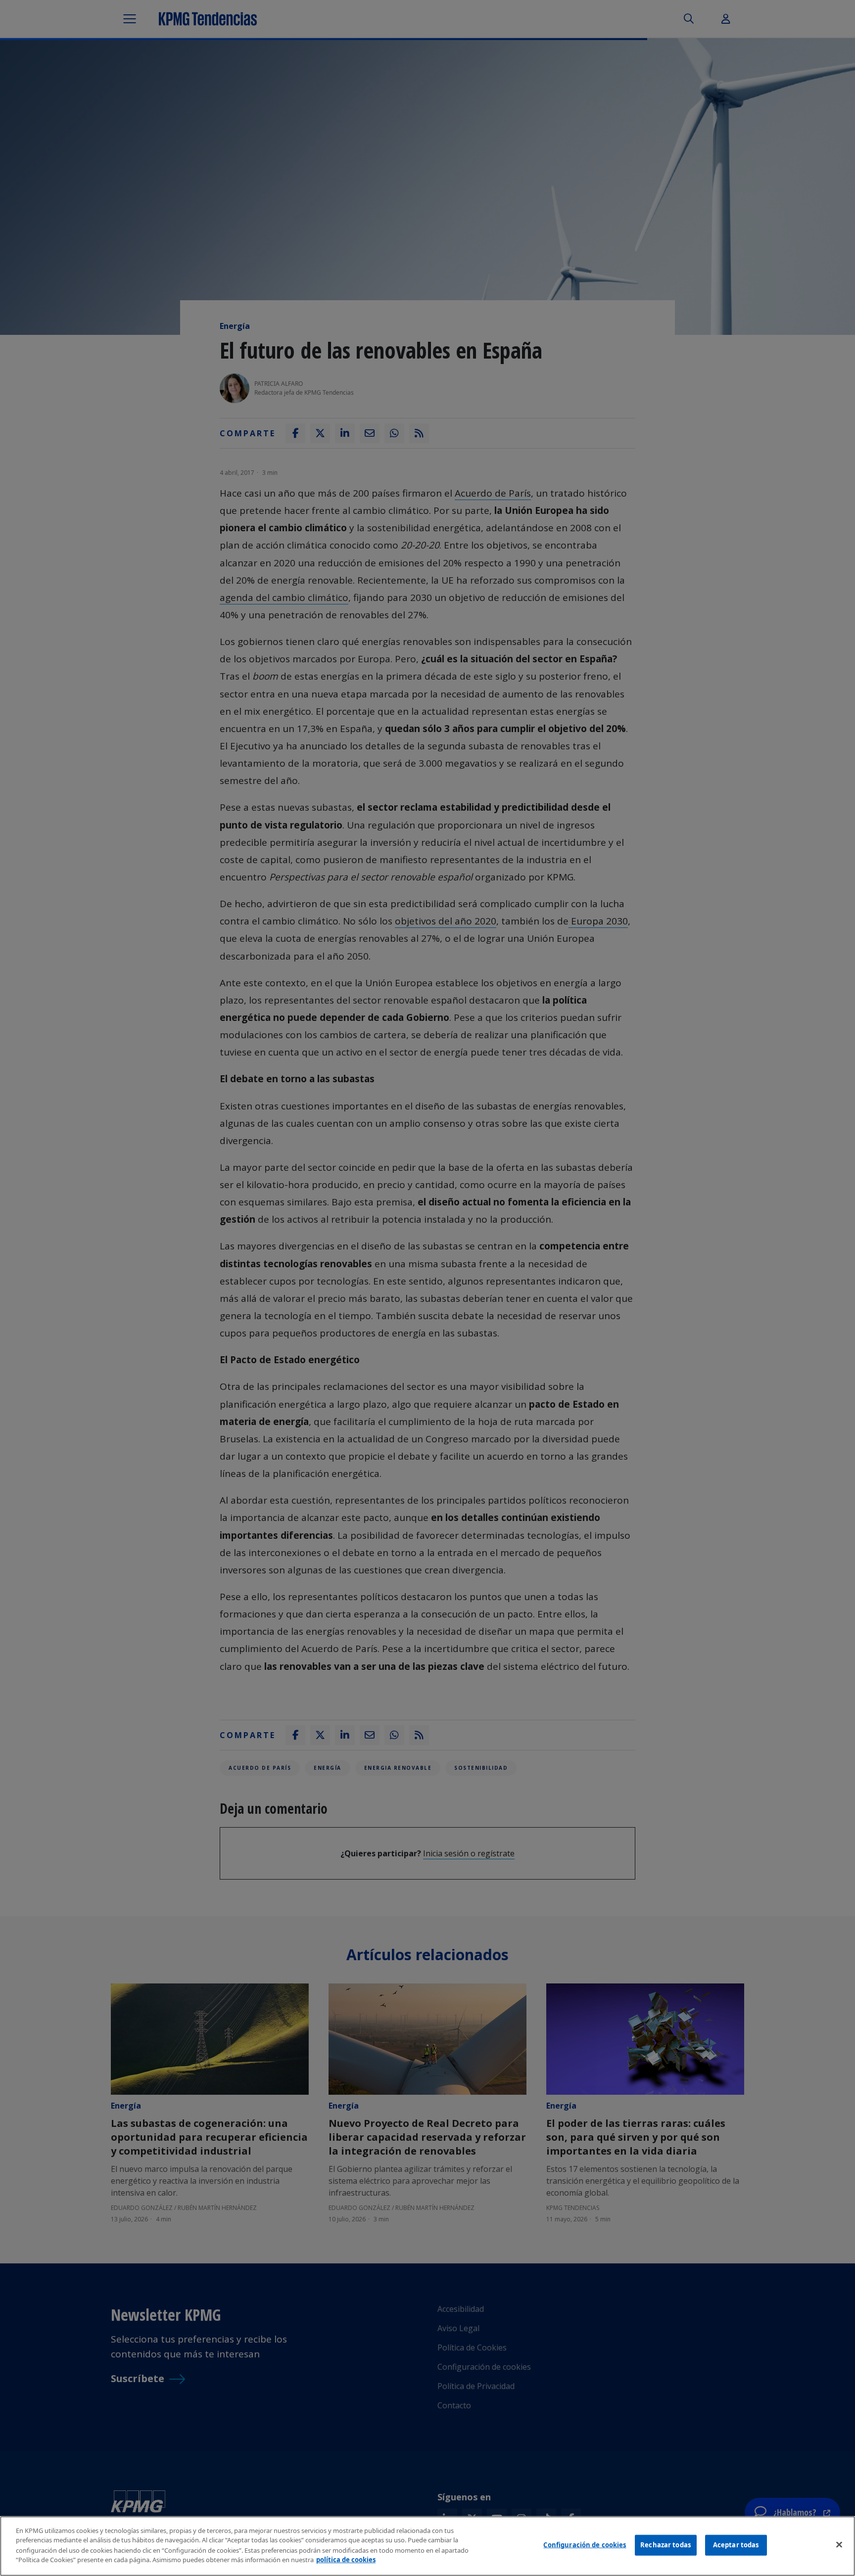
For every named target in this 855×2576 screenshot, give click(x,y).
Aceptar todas (736, 2545)
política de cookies (346, 2559)
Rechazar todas (665, 2545)
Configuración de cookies (585, 2545)
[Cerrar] (839, 2545)
